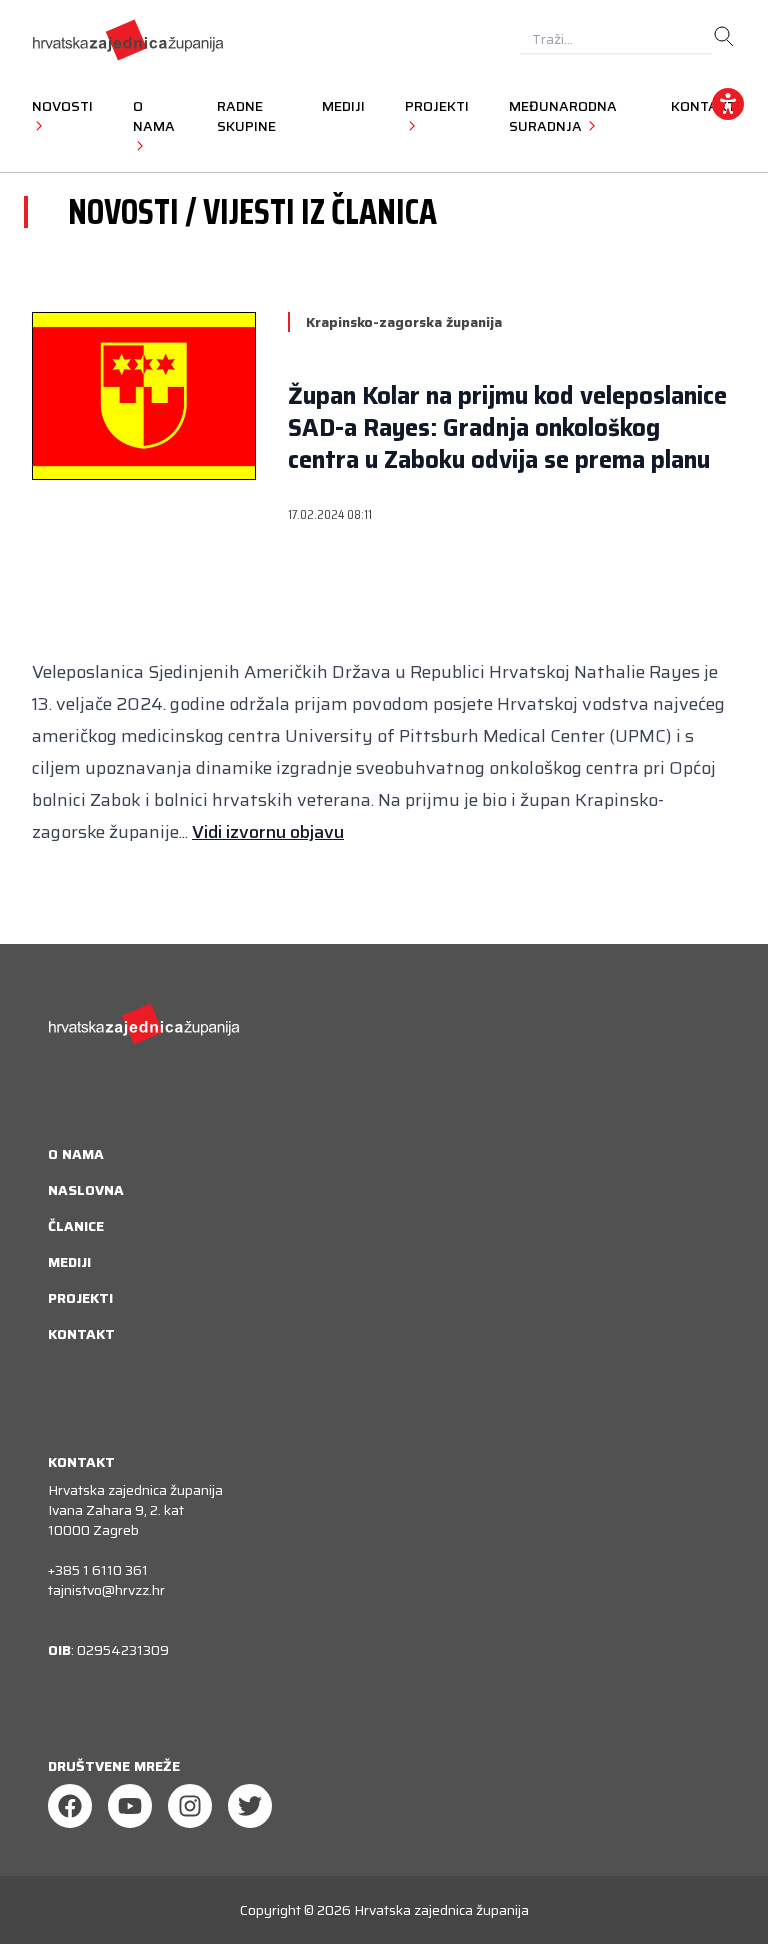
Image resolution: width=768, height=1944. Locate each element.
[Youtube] (130, 1806)
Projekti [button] (437, 106)
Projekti (80, 1298)
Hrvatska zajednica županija (441, 1910)
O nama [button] (154, 116)
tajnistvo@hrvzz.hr (106, 1590)
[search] (724, 37)
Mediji (343, 106)
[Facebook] (70, 1806)
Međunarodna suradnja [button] (563, 116)
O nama (76, 1154)
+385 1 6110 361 (98, 1570)
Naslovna (86, 1190)
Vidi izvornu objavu (268, 832)
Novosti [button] (62, 106)
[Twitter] (250, 1806)
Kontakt (81, 1334)
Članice (76, 1226)
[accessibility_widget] (728, 104)
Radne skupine (246, 116)
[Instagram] (190, 1806)
